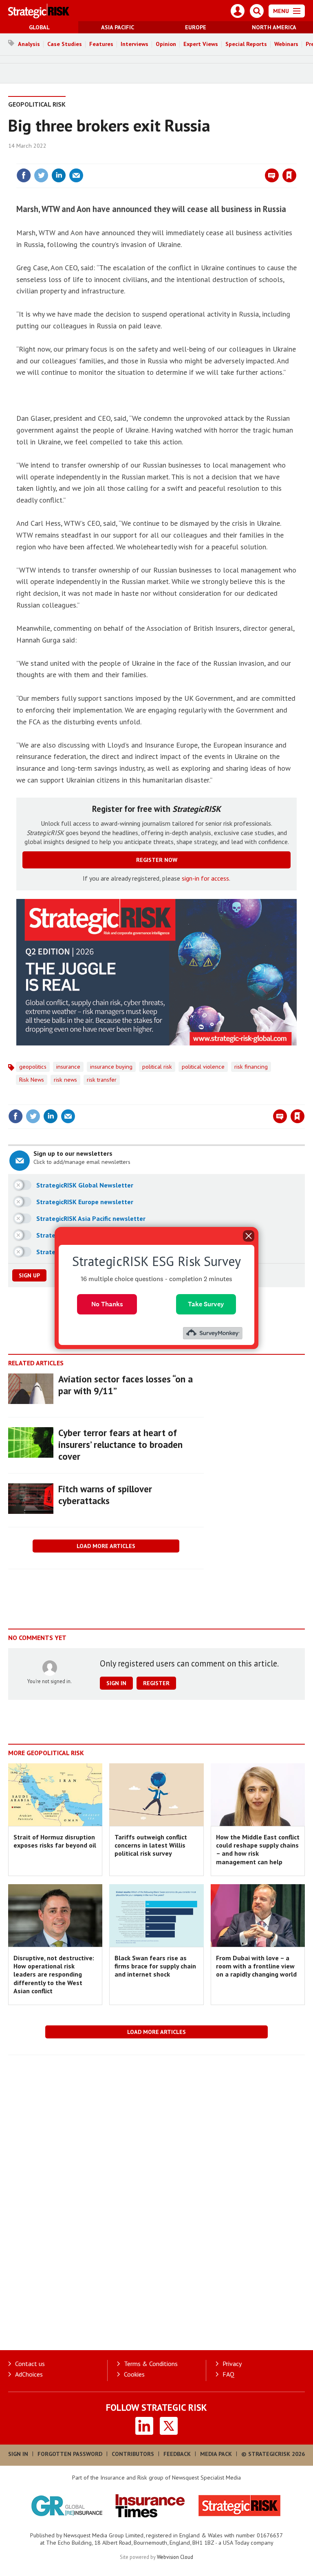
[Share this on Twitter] (41, 175)
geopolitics (33, 1067)
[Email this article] (76, 175)
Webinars (286, 44)
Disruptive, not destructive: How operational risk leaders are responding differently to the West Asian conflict (54, 1974)
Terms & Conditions (151, 2364)
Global (39, 27)
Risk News (32, 1080)
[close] (296, 159)
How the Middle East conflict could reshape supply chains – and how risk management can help (258, 1849)
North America (274, 27)
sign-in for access (205, 878)
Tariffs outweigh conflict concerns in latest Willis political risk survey (151, 1845)
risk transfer (102, 1080)
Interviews (134, 44)
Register (156, 1683)
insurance (68, 1067)
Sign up (29, 1275)
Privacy (232, 2364)
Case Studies (65, 44)
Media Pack (216, 2454)
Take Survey (206, 1304)
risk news (65, 1080)
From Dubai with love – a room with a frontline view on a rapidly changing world (256, 1966)
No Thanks (107, 1304)
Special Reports (246, 44)
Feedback (177, 2454)
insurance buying (111, 1067)
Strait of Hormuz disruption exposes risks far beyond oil (55, 1841)
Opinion (166, 44)
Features (101, 44)
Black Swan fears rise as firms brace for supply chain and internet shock (155, 1966)
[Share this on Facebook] (24, 175)
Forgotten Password (70, 2454)
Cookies (134, 2374)
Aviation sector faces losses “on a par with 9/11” (126, 1385)
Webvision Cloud (175, 2557)
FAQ (228, 2374)
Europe (196, 27)
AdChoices (29, 2374)
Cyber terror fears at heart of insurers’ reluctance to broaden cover (120, 1444)
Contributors (133, 2454)
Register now (157, 860)
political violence (203, 1067)
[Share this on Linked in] (59, 175)
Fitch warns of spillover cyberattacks (105, 1495)
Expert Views (201, 44)
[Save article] (289, 175)
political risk (157, 1067)
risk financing (251, 1067)
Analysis (29, 44)
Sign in (193, 159)
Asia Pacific (118, 27)
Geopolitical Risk (37, 104)
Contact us (30, 2364)
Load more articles (106, 1546)
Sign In (18, 2454)
